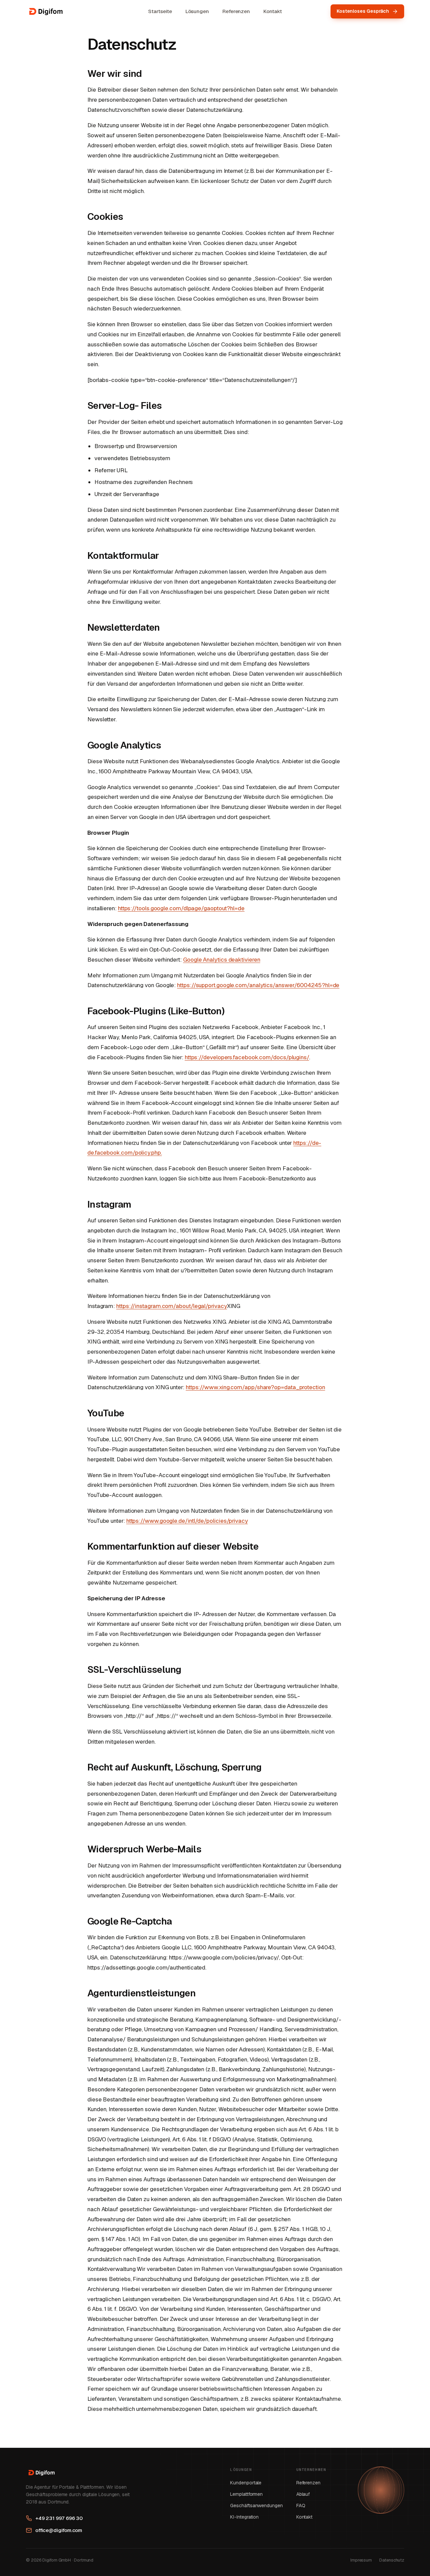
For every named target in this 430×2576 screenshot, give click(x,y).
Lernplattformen (246, 2494)
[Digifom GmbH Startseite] (45, 11)
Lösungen (197, 11)
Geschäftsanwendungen (256, 2506)
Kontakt (272, 11)
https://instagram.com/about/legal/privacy (172, 1306)
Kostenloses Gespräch (363, 11)
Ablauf (303, 2494)
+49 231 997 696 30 (59, 2518)
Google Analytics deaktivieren (222, 960)
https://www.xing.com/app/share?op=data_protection (255, 1387)
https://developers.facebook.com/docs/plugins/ (247, 1057)
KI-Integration (244, 2517)
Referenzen (236, 11)
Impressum (361, 2560)
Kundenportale (246, 2483)
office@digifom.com (59, 2530)
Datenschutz (392, 2560)
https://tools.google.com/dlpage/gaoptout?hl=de (181, 908)
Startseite (160, 11)
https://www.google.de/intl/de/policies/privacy (187, 1521)
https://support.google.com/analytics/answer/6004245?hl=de (258, 985)
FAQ (301, 2506)
